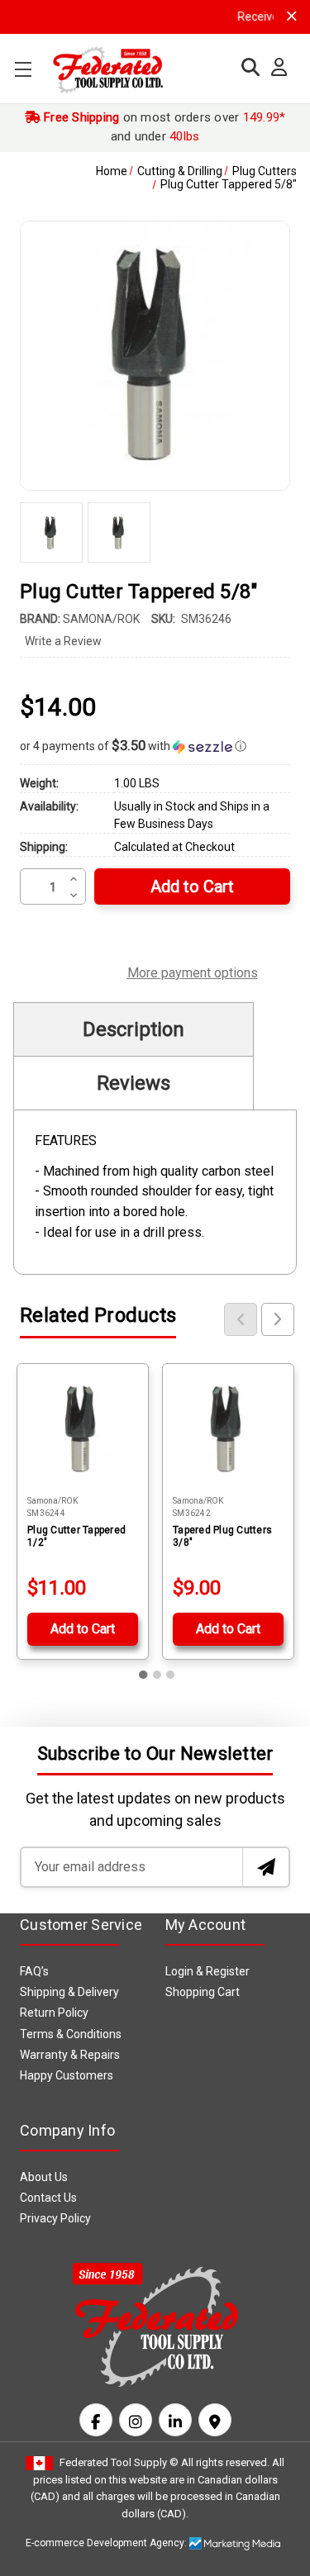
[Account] (275, 68)
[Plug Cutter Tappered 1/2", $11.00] (83, 1429)
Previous (241, 1319)
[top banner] (292, 16)
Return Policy (54, 2013)
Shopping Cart (203, 1992)
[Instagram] (136, 2420)
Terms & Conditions (71, 2034)
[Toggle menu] (23, 69)
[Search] (246, 67)
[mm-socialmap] (215, 2420)
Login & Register (207, 1971)
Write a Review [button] (63, 641)
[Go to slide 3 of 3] (170, 1675)
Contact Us (48, 2198)
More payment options (193, 971)
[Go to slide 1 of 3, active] (144, 1675)
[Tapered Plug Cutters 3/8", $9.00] (228, 1429)
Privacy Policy (55, 2218)
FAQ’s (34, 1971)
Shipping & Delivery (69, 1992)
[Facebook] (96, 2420)
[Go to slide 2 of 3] (157, 1675)
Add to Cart (83, 1629)
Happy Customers (67, 2075)
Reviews (134, 1083)
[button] (155, 746)
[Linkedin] (175, 2420)
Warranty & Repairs (70, 2055)
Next (278, 1319)
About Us (44, 2177)
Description (134, 1029)
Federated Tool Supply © (119, 2462)
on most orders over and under (163, 127)
